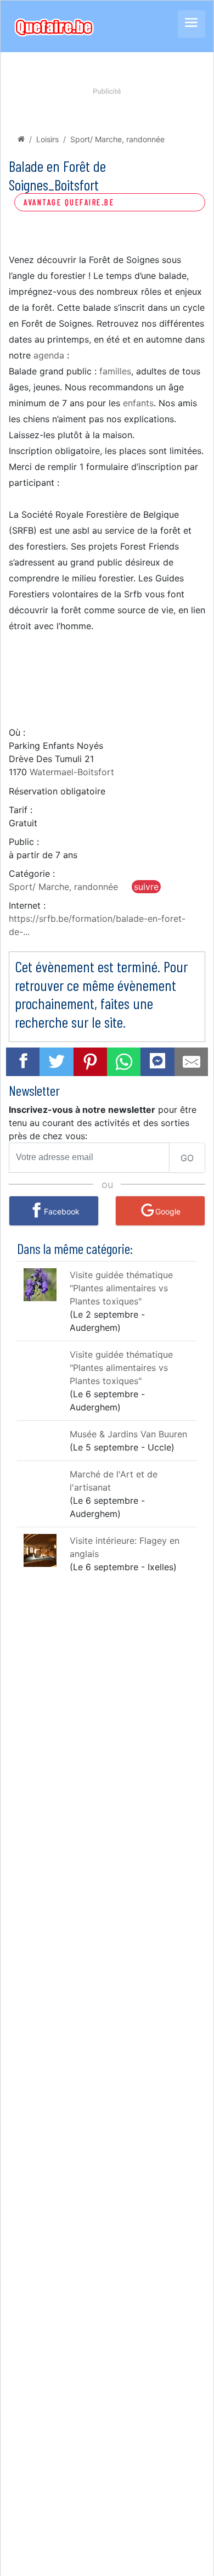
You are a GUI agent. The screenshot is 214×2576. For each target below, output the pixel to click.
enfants (138, 403)
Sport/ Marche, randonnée (117, 139)
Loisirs (47, 139)
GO (187, 1158)
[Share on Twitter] (57, 1062)
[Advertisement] (107, 679)
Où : (17, 732)
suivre (146, 887)
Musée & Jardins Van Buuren (128, 1434)
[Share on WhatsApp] (124, 1062)
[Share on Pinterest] (91, 1062)
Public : (24, 842)
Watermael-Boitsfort (72, 772)
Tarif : (21, 810)
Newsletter (34, 1090)
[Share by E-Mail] (192, 1062)
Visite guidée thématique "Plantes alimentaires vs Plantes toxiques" (121, 1288)
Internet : (27, 905)
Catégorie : (32, 873)
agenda (49, 355)
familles (115, 371)
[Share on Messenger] (157, 1060)
